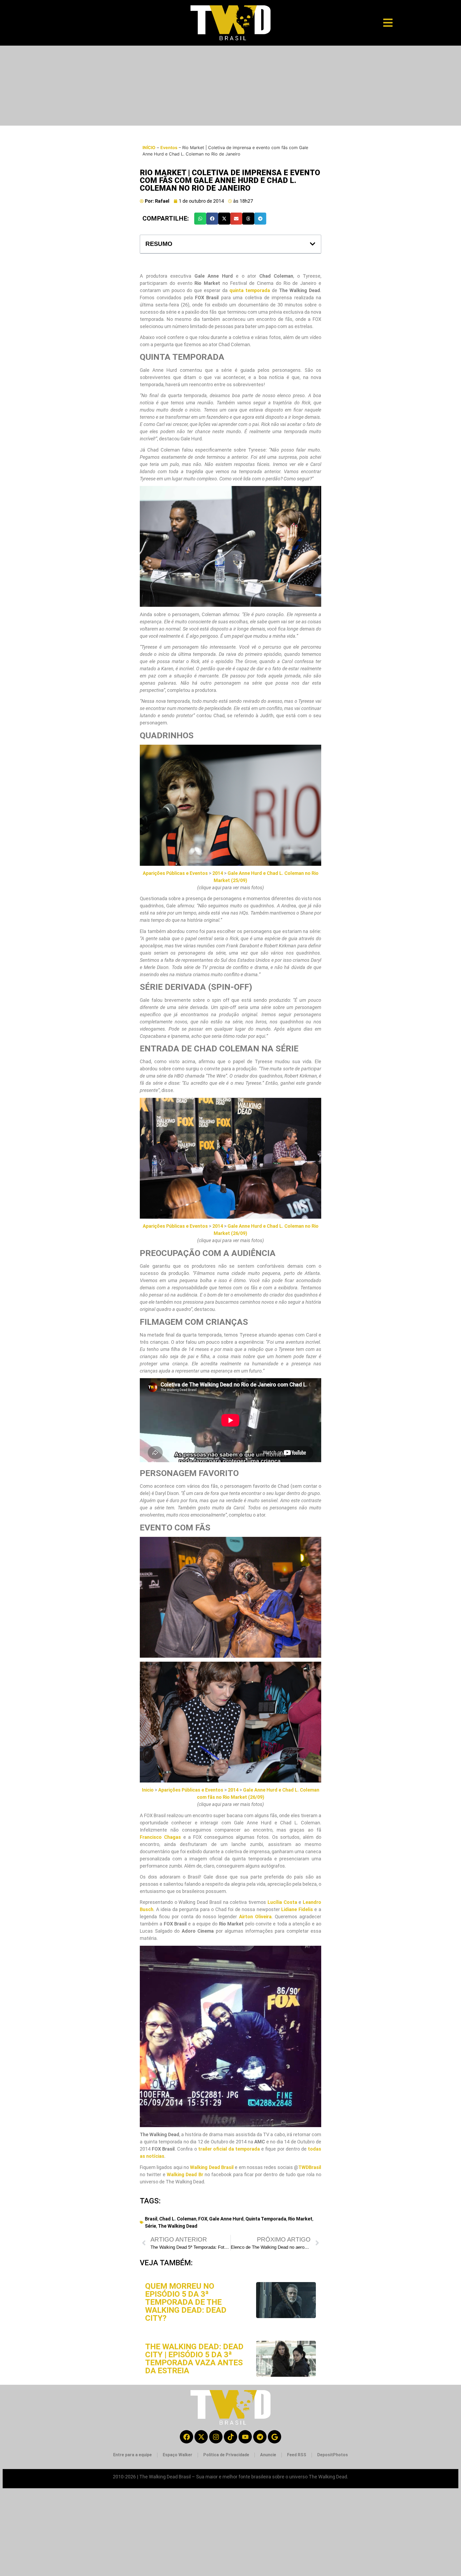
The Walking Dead (178, 2226)
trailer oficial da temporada (229, 2149)
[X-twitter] (201, 2437)
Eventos (169, 147)
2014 (218, 873)
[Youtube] (245, 2437)
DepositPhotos (333, 2455)
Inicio (148, 1790)
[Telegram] (260, 2437)
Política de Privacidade (226, 2455)
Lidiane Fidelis (297, 1909)
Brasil (151, 2219)
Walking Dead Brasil (212, 2167)
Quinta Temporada (266, 2219)
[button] (200, 219)
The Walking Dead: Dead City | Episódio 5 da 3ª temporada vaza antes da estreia (194, 2358)
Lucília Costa (282, 1902)
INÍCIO (149, 147)
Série (150, 2226)
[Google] (275, 2437)
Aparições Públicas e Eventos (175, 873)
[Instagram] (216, 2437)
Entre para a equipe (132, 2455)
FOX (203, 2219)
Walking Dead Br (185, 2174)
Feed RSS (297, 2455)
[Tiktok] (230, 2437)
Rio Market (300, 2219)
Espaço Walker (178, 2455)
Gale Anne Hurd (226, 2219)
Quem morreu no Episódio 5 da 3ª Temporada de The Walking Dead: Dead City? (186, 2302)
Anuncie (268, 2455)
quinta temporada (250, 290)
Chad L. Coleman (178, 2219)
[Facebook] (186, 2437)
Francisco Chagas (160, 1837)
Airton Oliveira (255, 1917)
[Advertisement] (230, 86)
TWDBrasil (310, 2167)
